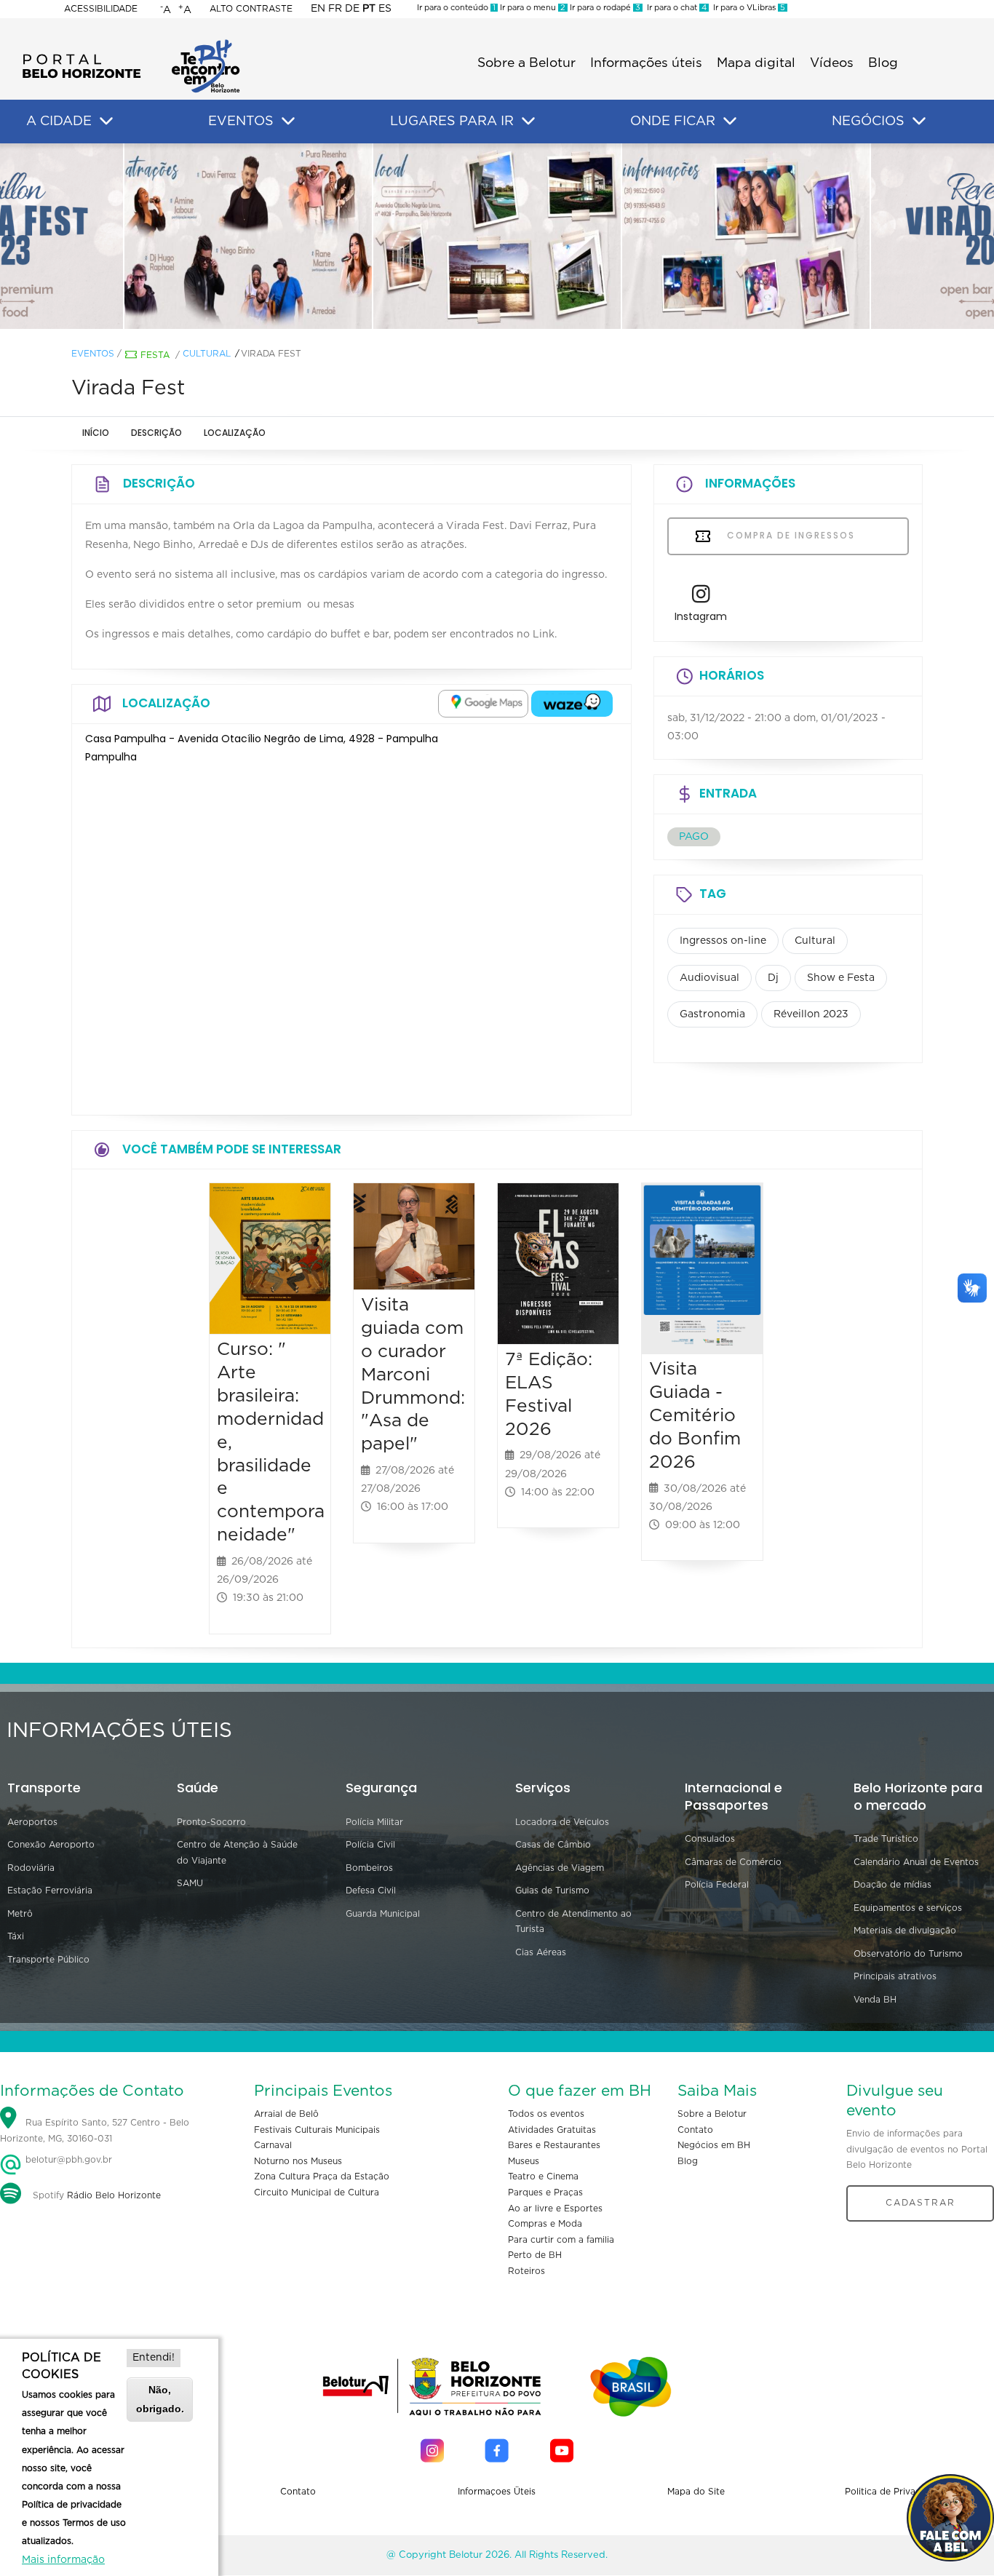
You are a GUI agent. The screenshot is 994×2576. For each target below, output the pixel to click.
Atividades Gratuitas (552, 2130)
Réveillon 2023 (811, 1014)
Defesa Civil (371, 1891)
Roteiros (526, 2271)
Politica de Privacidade (895, 2492)
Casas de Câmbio (553, 1845)
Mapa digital (756, 63)
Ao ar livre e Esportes (555, 2209)
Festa (155, 355)
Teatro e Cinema (543, 2177)
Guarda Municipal (383, 1914)
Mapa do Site (696, 2492)
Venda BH (875, 2000)
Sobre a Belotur (526, 63)
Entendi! (154, 2358)
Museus (524, 2161)
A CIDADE (59, 122)
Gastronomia (712, 1014)
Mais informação (63, 2560)
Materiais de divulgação (905, 1931)
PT (369, 9)
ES (385, 9)
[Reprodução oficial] (248, 236)
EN (318, 9)
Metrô (20, 1914)
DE (352, 9)
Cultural (207, 354)
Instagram (701, 616)
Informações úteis (646, 63)
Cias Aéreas (541, 1952)
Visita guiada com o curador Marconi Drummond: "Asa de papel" (413, 1375)
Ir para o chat (675, 8)
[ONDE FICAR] (730, 122)
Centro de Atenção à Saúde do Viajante (237, 1853)
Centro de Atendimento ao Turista (573, 1922)
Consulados (710, 1839)
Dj (773, 978)
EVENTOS (241, 122)
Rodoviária (31, 1868)
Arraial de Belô (286, 2114)
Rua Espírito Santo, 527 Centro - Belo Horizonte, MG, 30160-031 (95, 2131)
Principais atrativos (895, 1976)
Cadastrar (921, 2203)
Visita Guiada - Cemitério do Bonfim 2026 (695, 1415)
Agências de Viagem (560, 1868)
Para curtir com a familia (561, 2240)
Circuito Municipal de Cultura (317, 2193)
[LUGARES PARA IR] (528, 122)
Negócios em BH (714, 2145)
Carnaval (273, 2145)
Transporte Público (48, 1960)
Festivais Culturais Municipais (317, 2130)
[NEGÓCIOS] (919, 122)
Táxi (16, 1936)
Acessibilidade (101, 9)
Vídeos (832, 63)
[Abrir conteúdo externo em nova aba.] (483, 704)
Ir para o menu (532, 8)
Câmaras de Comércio (733, 1862)
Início (96, 433)
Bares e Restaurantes (554, 2145)
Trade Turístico (886, 1839)
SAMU (190, 1883)
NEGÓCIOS (868, 122)
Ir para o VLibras (747, 8)
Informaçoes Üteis (497, 2492)
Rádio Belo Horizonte (114, 2195)
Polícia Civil (370, 1845)
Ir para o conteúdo (456, 8)
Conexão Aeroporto (51, 1845)
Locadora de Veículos (562, 1822)
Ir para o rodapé (604, 8)
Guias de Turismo (552, 1891)
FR (335, 9)
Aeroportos (32, 1822)
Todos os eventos (546, 2114)
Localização (235, 433)
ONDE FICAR (673, 122)
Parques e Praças (545, 2193)
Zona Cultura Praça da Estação (322, 2177)
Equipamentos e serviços (908, 1908)
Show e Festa (841, 978)
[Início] (131, 44)
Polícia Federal (717, 1885)
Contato (695, 2130)
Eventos (93, 354)
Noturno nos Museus (298, 2161)
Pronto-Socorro (211, 1822)
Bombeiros (369, 1868)
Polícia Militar (374, 1822)
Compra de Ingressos (789, 535)
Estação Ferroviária (50, 1891)
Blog (883, 63)
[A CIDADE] (106, 122)
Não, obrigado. (160, 2399)
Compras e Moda (545, 2224)
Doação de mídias (892, 1885)
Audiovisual (709, 978)
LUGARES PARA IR (452, 122)
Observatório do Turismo (908, 1954)
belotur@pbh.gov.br (67, 2160)
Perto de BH (535, 2255)
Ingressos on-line (723, 941)
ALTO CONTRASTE (251, 9)
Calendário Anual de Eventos (916, 1862)
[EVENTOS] (288, 122)
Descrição (156, 433)
